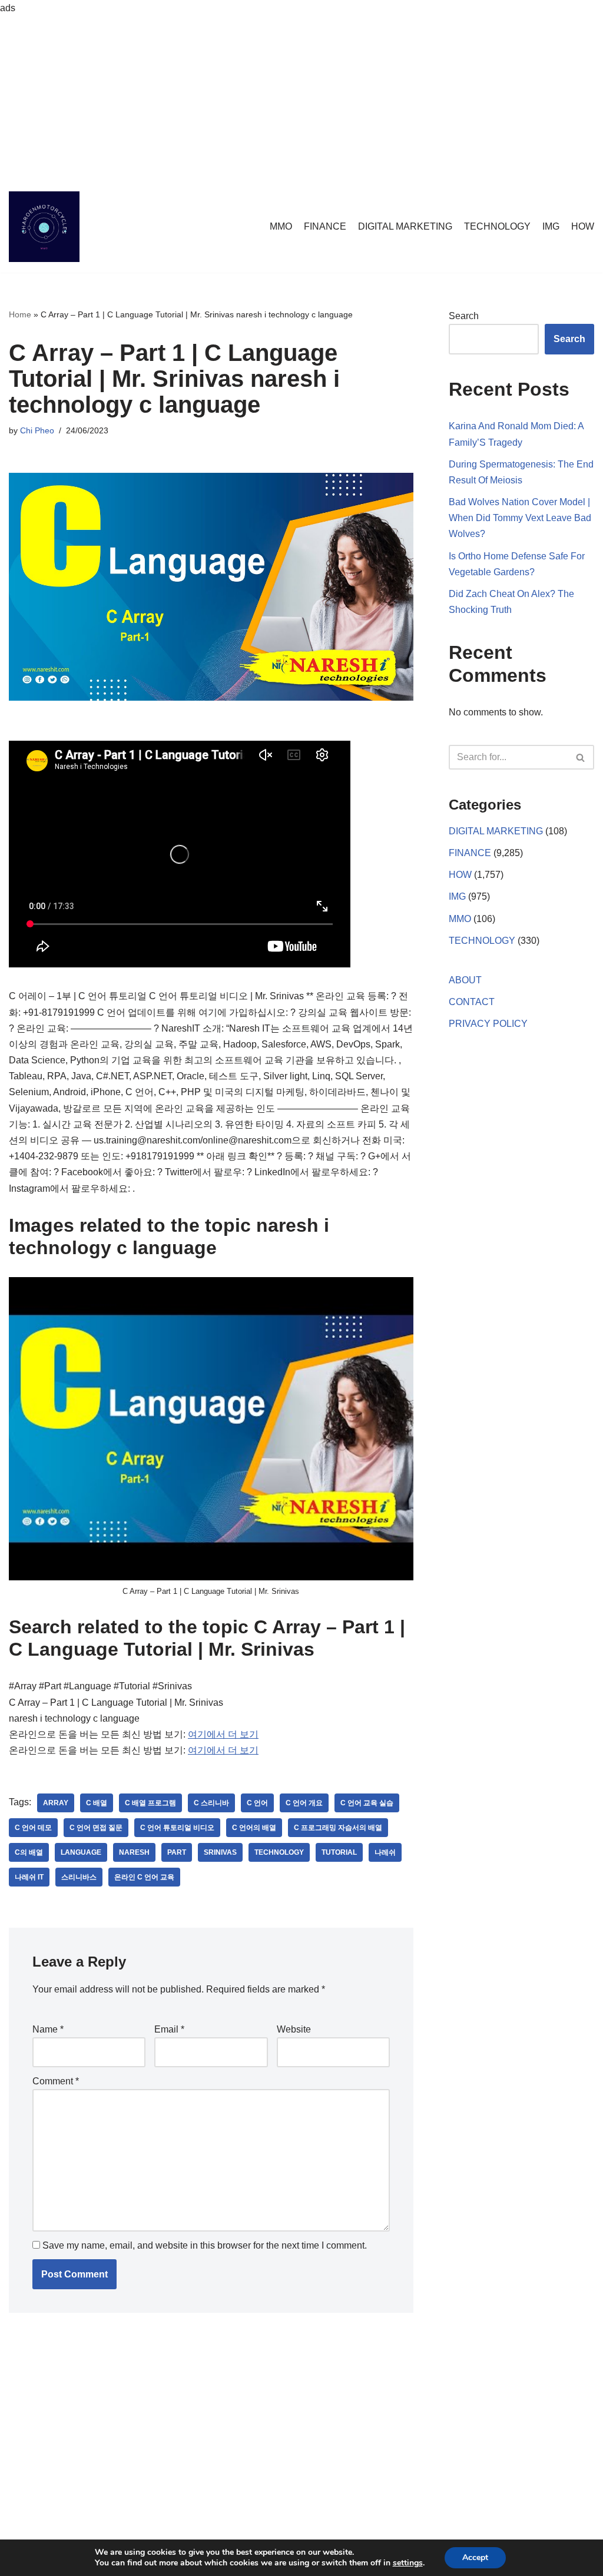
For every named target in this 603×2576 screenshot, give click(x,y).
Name (48, 2029)
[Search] (581, 757)
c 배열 (97, 1803)
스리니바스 (79, 1877)
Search (464, 316)
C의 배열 (29, 1852)
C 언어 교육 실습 (367, 1803)
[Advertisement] (301, 98)
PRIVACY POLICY (488, 1024)
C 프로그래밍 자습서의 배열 (338, 1828)
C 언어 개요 (304, 1803)
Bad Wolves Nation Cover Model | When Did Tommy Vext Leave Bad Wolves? (520, 518)
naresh (134, 1852)
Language (81, 1852)
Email (169, 2029)
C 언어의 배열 (254, 1828)
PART (177, 1852)
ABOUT (465, 980)
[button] (580, 757)
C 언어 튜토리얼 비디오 (177, 1828)
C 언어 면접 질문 (96, 1828)
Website (294, 2029)
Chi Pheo (37, 430)
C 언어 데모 (33, 1828)
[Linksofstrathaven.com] (44, 227)
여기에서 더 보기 (223, 1734)
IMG (551, 226)
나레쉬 (385, 1852)
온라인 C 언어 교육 (144, 1877)
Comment (56, 2081)
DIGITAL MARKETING (405, 226)
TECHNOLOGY (497, 226)
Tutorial (339, 1852)
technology (279, 1852)
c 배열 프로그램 (150, 1803)
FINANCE (325, 226)
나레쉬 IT (29, 1877)
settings (408, 2563)
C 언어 (257, 1803)
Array (56, 1803)
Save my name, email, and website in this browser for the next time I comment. (205, 2245)
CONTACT (472, 1002)
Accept (475, 2557)
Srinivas (220, 1852)
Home (20, 314)
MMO (281, 226)
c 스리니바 (211, 1803)
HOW (583, 226)
